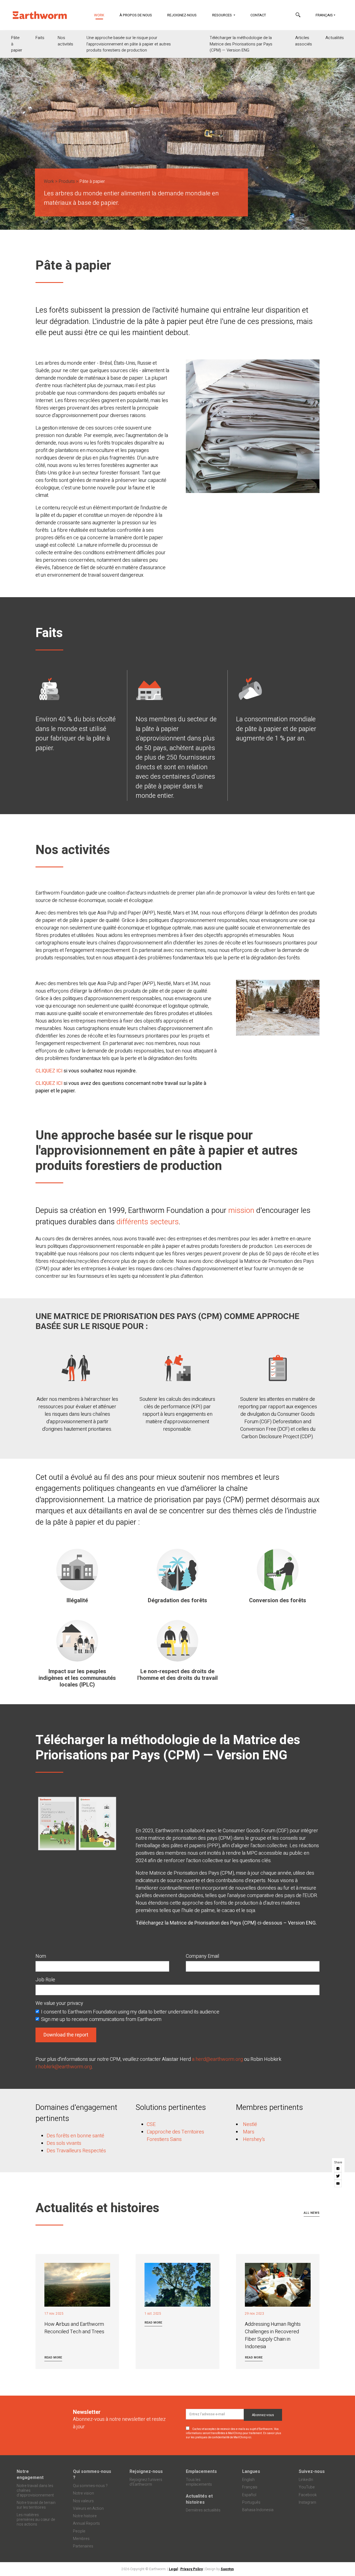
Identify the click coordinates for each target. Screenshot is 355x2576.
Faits (40, 38)
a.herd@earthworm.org (217, 2059)
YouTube (307, 2487)
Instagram (307, 2502)
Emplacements (201, 2472)
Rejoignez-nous (182, 15)
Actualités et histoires (199, 2499)
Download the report (66, 2035)
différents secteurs (147, 1222)
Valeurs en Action (88, 2509)
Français (324, 15)
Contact (258, 15)
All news (312, 2213)
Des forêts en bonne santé (75, 2136)
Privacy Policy (192, 2569)
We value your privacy (59, 2003)
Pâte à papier (17, 44)
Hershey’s (254, 2139)
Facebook (308, 2495)
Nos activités (65, 41)
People (79, 2531)
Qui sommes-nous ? (92, 2475)
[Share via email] (338, 2184)
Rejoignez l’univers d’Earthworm (146, 2482)
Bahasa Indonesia (258, 2510)
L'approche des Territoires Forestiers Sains (175, 2136)
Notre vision (83, 2493)
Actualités (335, 38)
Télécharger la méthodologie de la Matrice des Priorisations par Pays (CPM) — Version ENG (241, 44)
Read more (53, 2357)
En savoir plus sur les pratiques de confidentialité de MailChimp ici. (234, 2435)
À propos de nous (136, 15)
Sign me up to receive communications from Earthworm (101, 2019)
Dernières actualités (203, 2510)
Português (251, 2502)
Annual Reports (86, 2523)
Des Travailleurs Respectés (76, 2151)
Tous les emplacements (199, 2482)
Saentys (227, 2569)
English (248, 2480)
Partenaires (83, 2546)
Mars (249, 2132)
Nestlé (250, 2124)
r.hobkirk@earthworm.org (64, 2067)
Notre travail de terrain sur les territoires (36, 2505)
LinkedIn (306, 2480)
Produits (67, 182)
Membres (81, 2539)
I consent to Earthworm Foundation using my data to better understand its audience (130, 2012)
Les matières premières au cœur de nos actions (36, 2520)
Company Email (202, 1956)
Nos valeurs (83, 2501)
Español (249, 2495)
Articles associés (304, 41)
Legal (173, 2569)
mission (242, 1211)
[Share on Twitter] (338, 2176)
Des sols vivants (64, 2143)
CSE (151, 2124)
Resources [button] (222, 15)
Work (103, 15)
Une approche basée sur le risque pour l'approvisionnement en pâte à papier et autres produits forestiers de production (129, 44)
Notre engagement (30, 2475)
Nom (41, 1956)
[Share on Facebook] (338, 2169)
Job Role (45, 1980)
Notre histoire (85, 2516)
